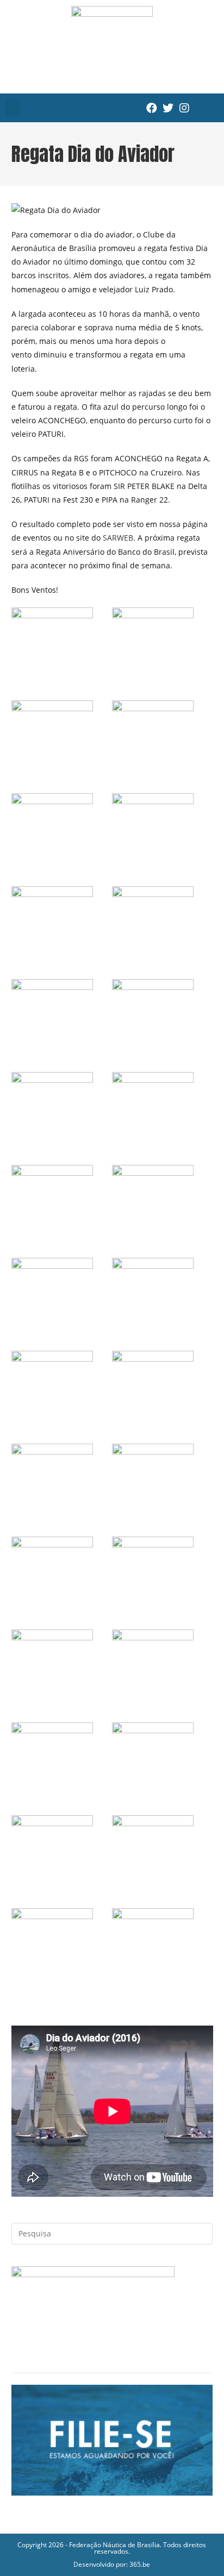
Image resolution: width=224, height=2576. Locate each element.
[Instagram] (184, 108)
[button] (13, 108)
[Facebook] (152, 108)
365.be (140, 2564)
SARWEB (118, 538)
